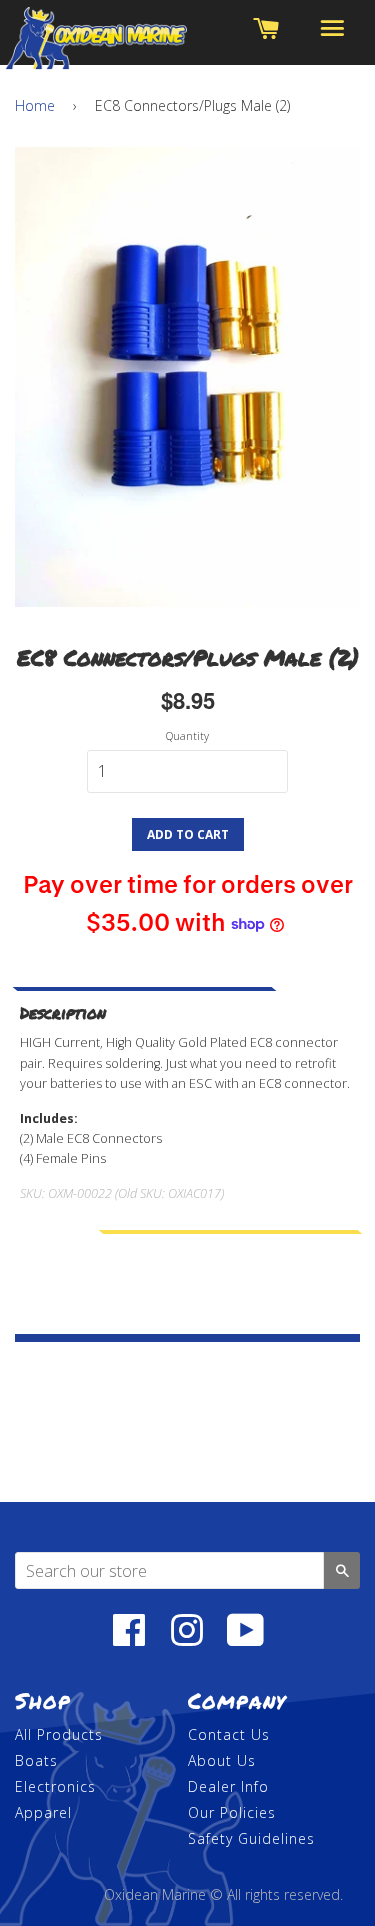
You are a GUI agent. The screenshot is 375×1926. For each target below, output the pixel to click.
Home (35, 105)
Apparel (43, 1812)
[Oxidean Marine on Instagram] (187, 1640)
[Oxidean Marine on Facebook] (129, 1640)
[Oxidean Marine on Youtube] (246, 1640)
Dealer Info (228, 1786)
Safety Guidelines (251, 1838)
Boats (36, 1760)
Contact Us (229, 1734)
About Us (222, 1760)
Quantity (187, 735)
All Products (59, 1734)
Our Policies (232, 1812)
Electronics (55, 1786)
